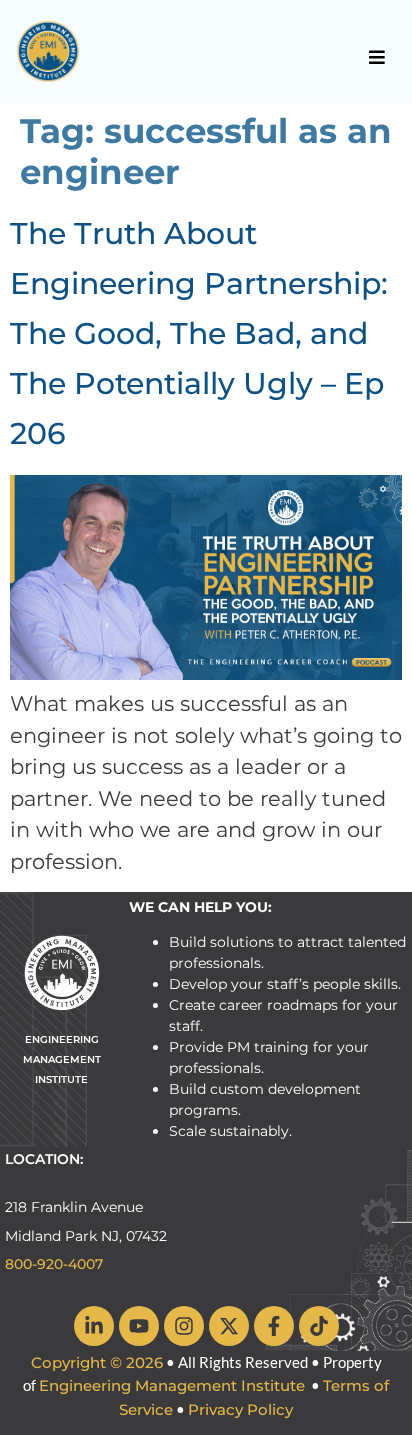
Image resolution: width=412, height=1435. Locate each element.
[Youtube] (139, 1326)
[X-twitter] (229, 1326)
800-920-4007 (54, 1264)
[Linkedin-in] (94, 1326)
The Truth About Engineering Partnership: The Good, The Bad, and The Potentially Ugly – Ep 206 (199, 333)
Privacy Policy (240, 1409)
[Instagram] (184, 1326)
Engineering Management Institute (172, 1385)
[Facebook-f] (274, 1326)
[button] (377, 57)
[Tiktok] (319, 1326)
